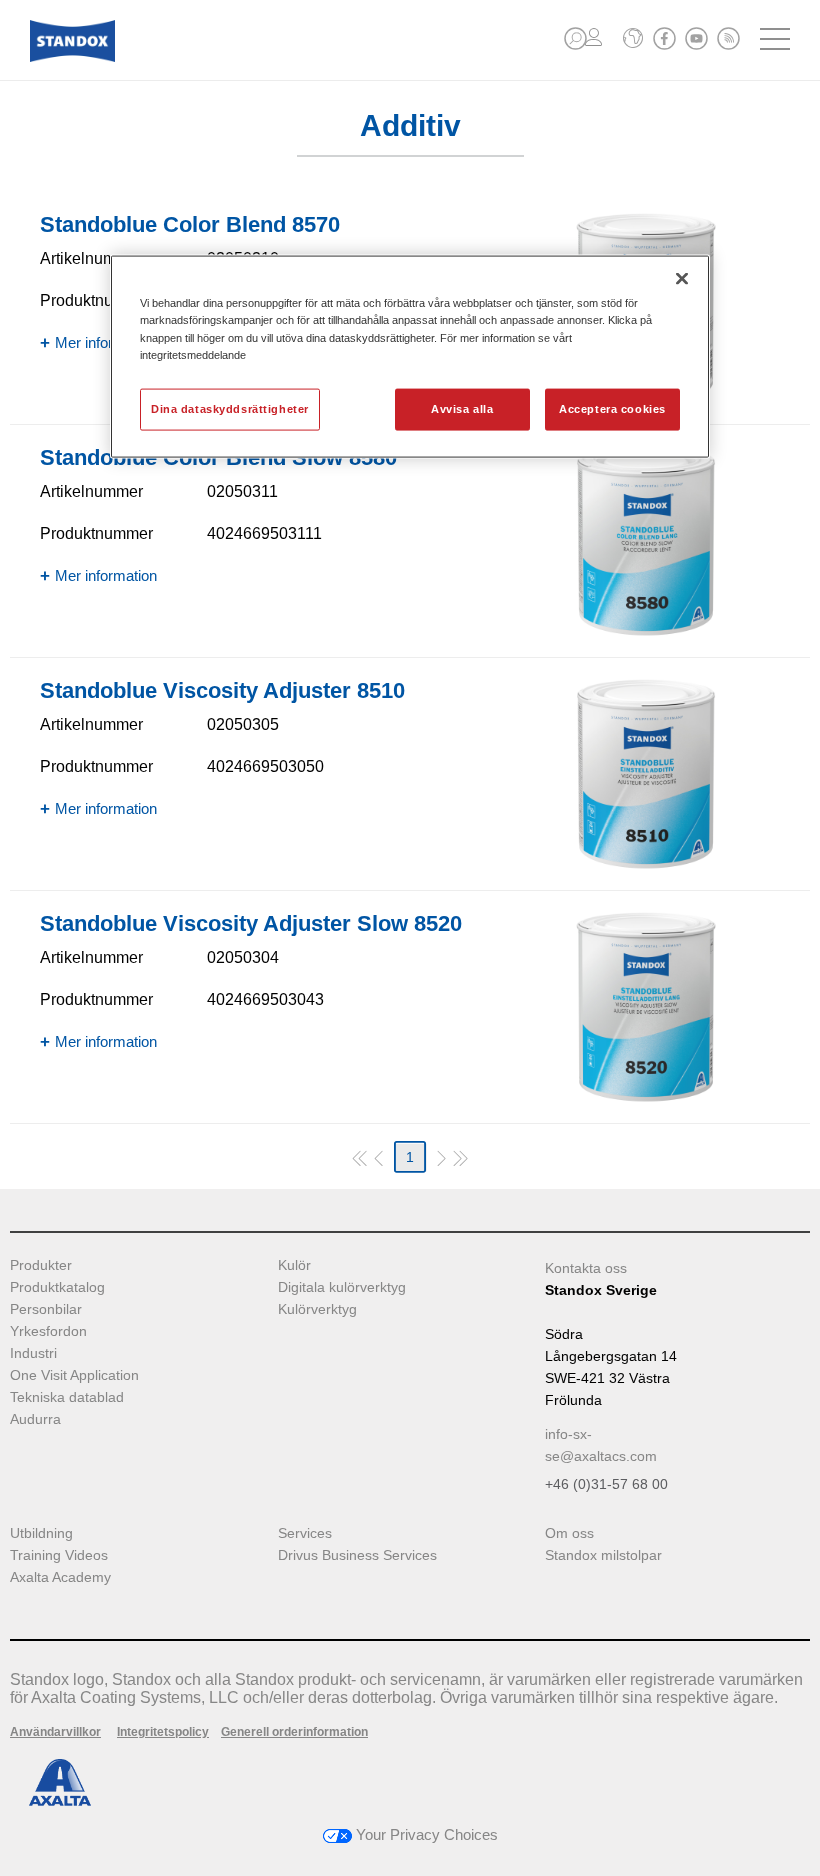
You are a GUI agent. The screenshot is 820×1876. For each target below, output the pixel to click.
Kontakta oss (586, 1268)
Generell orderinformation (294, 1732)
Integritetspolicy (163, 1732)
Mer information (106, 342)
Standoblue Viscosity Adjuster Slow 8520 (251, 923)
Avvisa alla (462, 408)
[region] (410, 356)
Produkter (41, 1265)
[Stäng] (682, 279)
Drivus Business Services (357, 1555)
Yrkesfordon (48, 1331)
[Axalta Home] (72, 56)
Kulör (294, 1265)
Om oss (569, 1533)
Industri (33, 1353)
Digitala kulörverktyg (342, 1287)
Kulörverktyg (317, 1309)
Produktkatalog (57, 1287)
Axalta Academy (60, 1577)
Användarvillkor (55, 1732)
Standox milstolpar (603, 1555)
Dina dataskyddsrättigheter (230, 408)
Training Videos (59, 1555)
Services (305, 1533)
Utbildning (41, 1533)
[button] (575, 38)
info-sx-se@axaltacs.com (601, 1445)
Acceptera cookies (612, 408)
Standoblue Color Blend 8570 (190, 224)
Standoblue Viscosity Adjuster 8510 (222, 690)
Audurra (35, 1419)
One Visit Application (74, 1375)
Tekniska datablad (67, 1397)
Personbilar (46, 1309)
